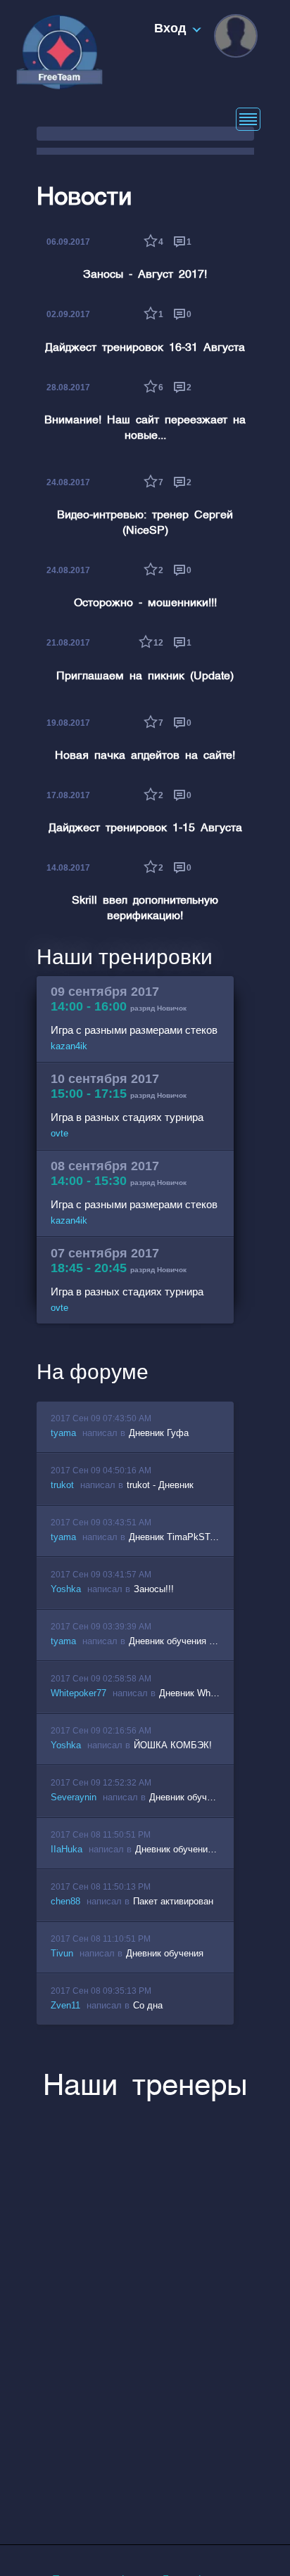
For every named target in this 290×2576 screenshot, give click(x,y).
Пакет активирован (173, 1901)
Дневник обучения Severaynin (212, 1797)
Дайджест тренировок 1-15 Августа (145, 828)
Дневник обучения (165, 1953)
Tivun (62, 1953)
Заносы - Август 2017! (145, 275)
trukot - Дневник (160, 1485)
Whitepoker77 (78, 1693)
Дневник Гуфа (159, 1433)
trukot (62, 1485)
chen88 (65, 1901)
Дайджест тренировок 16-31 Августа (145, 348)
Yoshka (66, 1589)
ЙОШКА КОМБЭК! (173, 1745)
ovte (59, 1133)
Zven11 (65, 2005)
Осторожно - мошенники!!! (145, 603)
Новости (84, 198)
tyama (63, 1433)
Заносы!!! (154, 1589)
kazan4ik (69, 1046)
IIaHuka (67, 1849)
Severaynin (74, 1797)
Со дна (148, 2005)
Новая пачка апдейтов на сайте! (145, 756)
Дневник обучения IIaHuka (191, 1849)
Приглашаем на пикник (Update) (145, 677)
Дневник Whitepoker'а (204, 1693)
